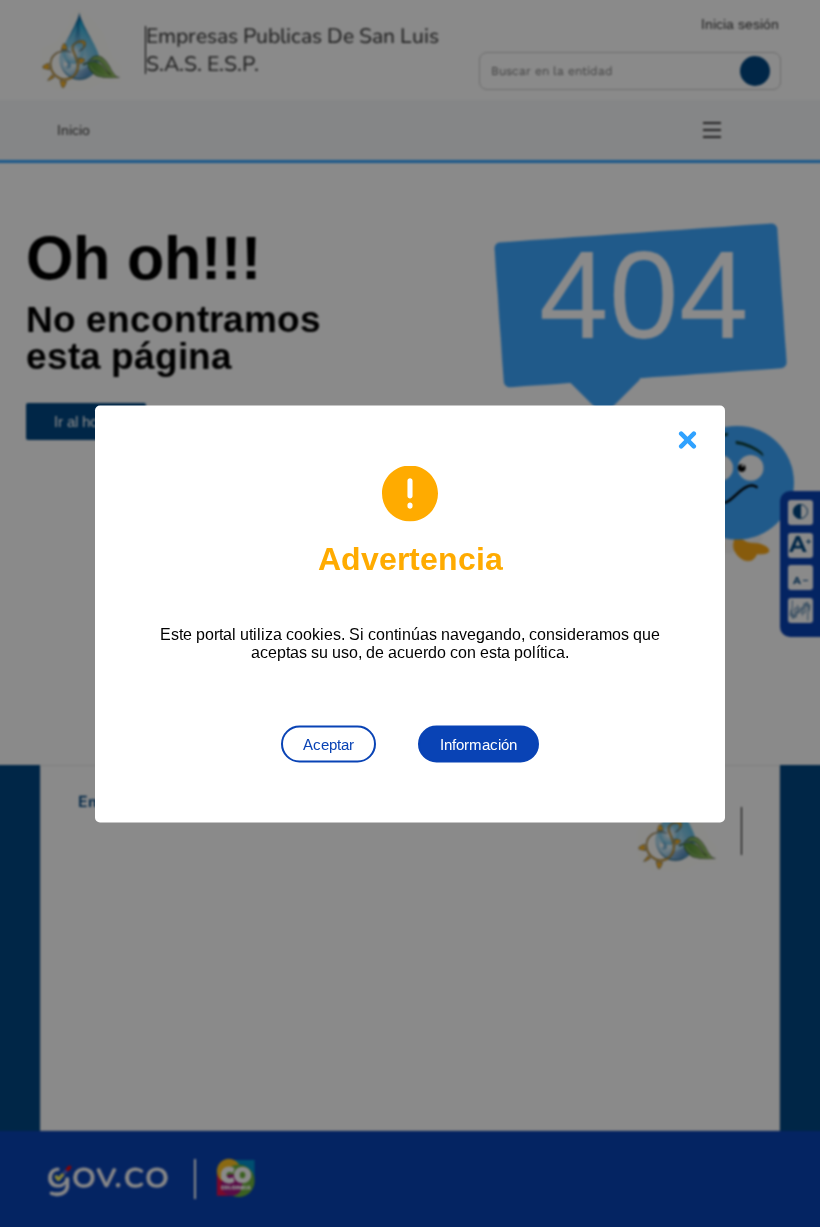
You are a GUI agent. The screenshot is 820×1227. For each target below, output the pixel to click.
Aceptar (328, 743)
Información (478, 743)
